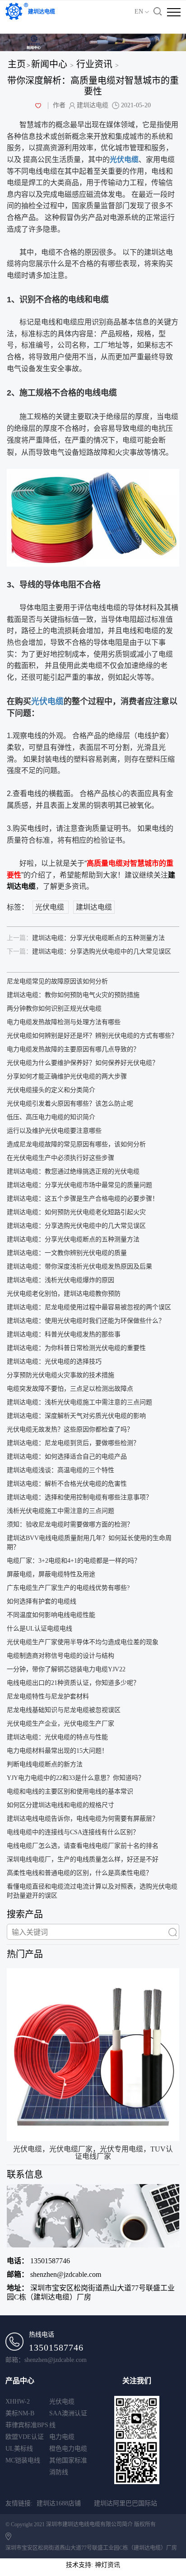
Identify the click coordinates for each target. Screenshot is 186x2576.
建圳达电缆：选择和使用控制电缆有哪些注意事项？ (79, 1497)
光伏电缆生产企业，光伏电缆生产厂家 (60, 1724)
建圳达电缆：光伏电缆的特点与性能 (57, 1737)
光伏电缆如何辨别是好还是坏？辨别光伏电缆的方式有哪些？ (92, 1036)
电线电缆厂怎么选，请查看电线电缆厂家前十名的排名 (83, 1846)
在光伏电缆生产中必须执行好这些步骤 (60, 1158)
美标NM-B (20, 2413)
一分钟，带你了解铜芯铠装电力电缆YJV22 (66, 1669)
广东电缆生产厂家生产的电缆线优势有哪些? (68, 1588)
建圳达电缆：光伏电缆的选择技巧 (54, 1362)
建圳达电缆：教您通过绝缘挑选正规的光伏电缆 (73, 1171)
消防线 (59, 2472)
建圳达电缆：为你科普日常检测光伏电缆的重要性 (76, 1348)
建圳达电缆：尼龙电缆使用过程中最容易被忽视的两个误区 (89, 1307)
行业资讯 (94, 64)
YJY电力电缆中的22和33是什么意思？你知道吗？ (76, 1778)
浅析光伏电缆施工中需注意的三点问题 (60, 1511)
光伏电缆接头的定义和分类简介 (51, 1090)
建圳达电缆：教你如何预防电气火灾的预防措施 (73, 995)
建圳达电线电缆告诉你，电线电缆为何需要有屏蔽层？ (83, 1819)
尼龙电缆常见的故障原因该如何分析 (57, 981)
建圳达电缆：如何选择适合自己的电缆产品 (67, 1457)
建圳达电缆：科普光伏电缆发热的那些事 (64, 1334)
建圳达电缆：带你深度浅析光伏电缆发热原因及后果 (79, 1267)
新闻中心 (49, 64)
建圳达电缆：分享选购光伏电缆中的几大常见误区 (89, 952)
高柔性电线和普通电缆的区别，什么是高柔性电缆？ (79, 1873)
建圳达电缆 (94, 907)
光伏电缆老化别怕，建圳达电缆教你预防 (64, 1294)
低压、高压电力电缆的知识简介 (51, 1117)
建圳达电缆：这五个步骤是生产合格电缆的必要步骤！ (83, 1199)
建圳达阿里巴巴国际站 (126, 2503)
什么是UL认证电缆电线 (40, 1629)
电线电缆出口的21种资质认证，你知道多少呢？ (73, 1683)
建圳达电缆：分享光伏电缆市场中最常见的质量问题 (79, 1185)
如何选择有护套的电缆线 (42, 1601)
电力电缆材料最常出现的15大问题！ (57, 1751)
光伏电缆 (47, 701)
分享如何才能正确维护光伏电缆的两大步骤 (67, 1076)
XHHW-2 (18, 2402)
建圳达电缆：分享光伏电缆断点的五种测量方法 (86, 938)
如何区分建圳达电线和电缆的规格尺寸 (60, 1805)
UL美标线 (19, 2449)
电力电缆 (62, 2437)
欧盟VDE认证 (25, 2437)
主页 (17, 64)
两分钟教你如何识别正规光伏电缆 (54, 1009)
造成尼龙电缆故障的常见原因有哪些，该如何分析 (76, 1144)
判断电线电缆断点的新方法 (45, 1764)
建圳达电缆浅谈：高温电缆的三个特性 (60, 1470)
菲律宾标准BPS (27, 2425)
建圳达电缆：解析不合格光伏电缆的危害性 (67, 1484)
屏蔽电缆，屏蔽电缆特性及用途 (51, 1574)
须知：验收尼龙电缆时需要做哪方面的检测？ (70, 1524)
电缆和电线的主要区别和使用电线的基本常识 (70, 1791)
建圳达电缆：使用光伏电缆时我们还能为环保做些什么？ (86, 1321)
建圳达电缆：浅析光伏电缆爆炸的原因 (60, 1280)
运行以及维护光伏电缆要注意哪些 (54, 1131)
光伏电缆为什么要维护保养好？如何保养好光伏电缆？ (83, 1063)
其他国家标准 (68, 2460)
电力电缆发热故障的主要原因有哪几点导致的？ (73, 1049)
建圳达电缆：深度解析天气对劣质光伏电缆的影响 (76, 1416)
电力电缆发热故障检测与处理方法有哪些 (64, 1022)
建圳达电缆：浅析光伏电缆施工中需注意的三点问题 (79, 1402)
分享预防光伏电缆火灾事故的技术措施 (60, 1375)
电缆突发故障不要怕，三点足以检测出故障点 (70, 1389)
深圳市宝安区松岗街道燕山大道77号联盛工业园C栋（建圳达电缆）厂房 (91, 2292)
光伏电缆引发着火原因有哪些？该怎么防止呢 (70, 1104)
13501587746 (38, 2261)
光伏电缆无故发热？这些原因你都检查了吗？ (70, 1429)
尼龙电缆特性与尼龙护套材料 (48, 1696)
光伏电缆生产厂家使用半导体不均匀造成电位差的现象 (83, 1642)
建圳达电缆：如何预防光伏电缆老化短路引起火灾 (76, 1212)
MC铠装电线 (23, 2460)
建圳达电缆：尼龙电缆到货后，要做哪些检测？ (73, 1443)
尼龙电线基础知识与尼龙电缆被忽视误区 (64, 1710)
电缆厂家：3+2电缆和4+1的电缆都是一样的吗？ (74, 1561)
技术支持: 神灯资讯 (93, 2565)
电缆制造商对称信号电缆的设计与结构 (60, 1656)
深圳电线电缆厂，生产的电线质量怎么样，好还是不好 (83, 1859)
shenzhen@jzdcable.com (54, 2274)
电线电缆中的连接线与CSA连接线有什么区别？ (73, 1832)
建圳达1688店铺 (59, 2503)
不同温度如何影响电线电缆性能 (51, 1615)
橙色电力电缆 (68, 2449)
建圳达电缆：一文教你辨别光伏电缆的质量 (67, 1253)
